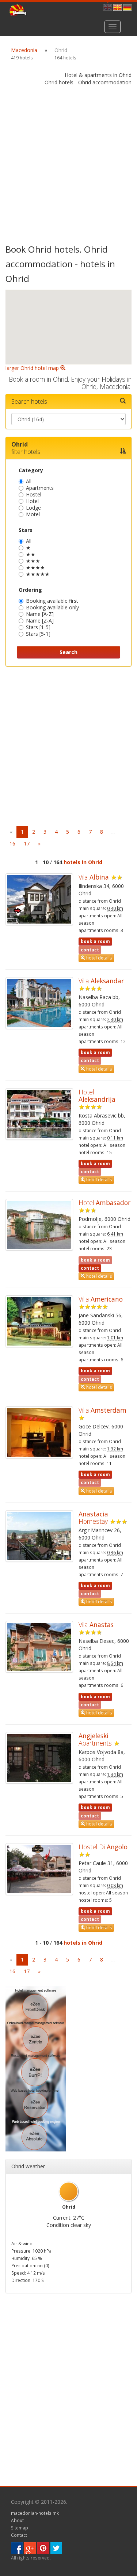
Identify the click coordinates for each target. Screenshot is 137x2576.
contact (90, 1268)
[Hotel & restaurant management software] (36, 2068)
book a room (95, 941)
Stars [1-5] (38, 627)
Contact (19, 2535)
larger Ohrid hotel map (33, 368)
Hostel (34, 494)
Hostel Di (103, 1847)
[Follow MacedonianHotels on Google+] (30, 2547)
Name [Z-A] (40, 621)
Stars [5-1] (38, 634)
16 (12, 843)
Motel (33, 514)
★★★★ (35, 567)
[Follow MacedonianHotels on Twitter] (56, 2547)
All (29, 481)
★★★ (33, 561)
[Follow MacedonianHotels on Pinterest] (43, 2547)
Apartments (40, 488)
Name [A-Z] (40, 614)
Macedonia (24, 50)
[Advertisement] (68, 166)
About (17, 2520)
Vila (94, 877)
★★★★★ (38, 574)
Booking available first (52, 601)
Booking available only (52, 607)
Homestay (93, 1518)
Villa (101, 981)
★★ (31, 554)
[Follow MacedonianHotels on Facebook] (17, 2547)
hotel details (98, 958)
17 (27, 843)
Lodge (33, 508)
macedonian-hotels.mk (35, 2513)
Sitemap (20, 2528)
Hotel (32, 501)
